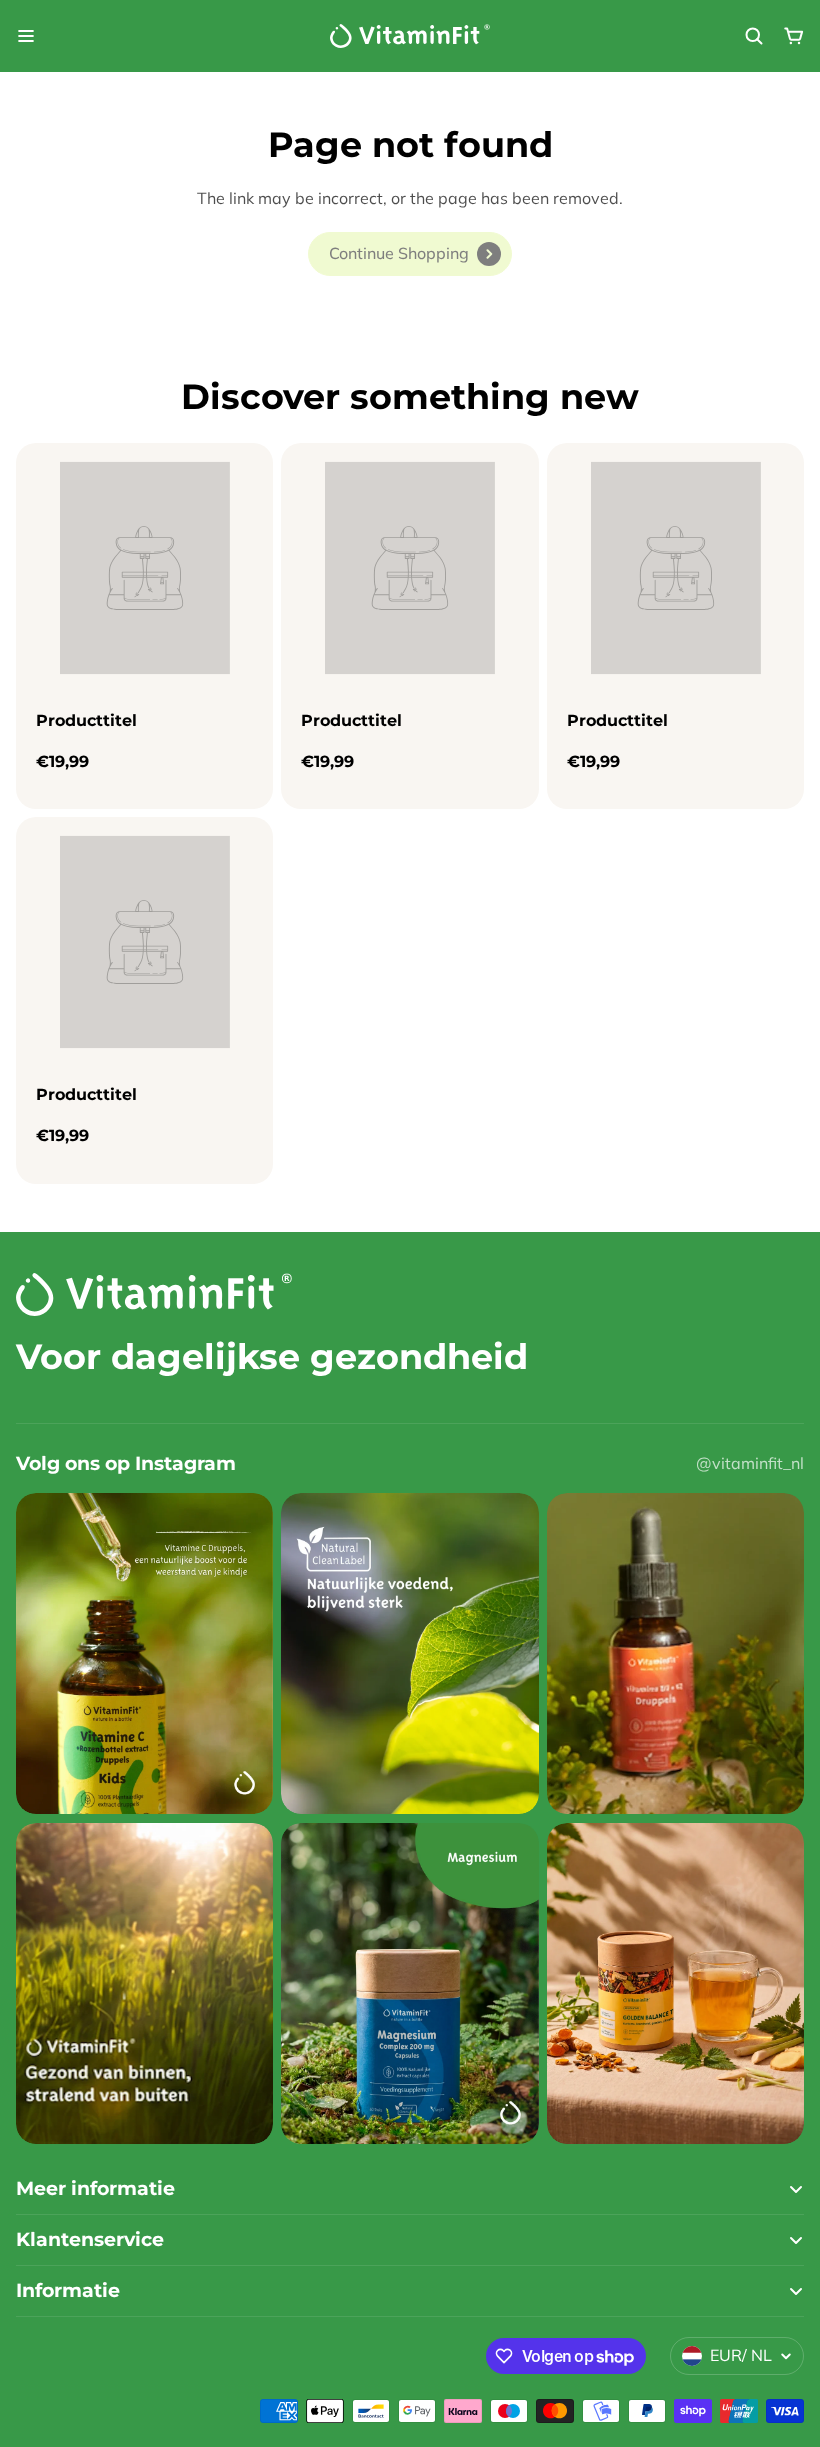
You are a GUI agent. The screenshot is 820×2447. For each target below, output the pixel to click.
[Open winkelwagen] (794, 36)
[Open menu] (26, 36)
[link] (410, 254)
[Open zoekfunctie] (754, 36)
